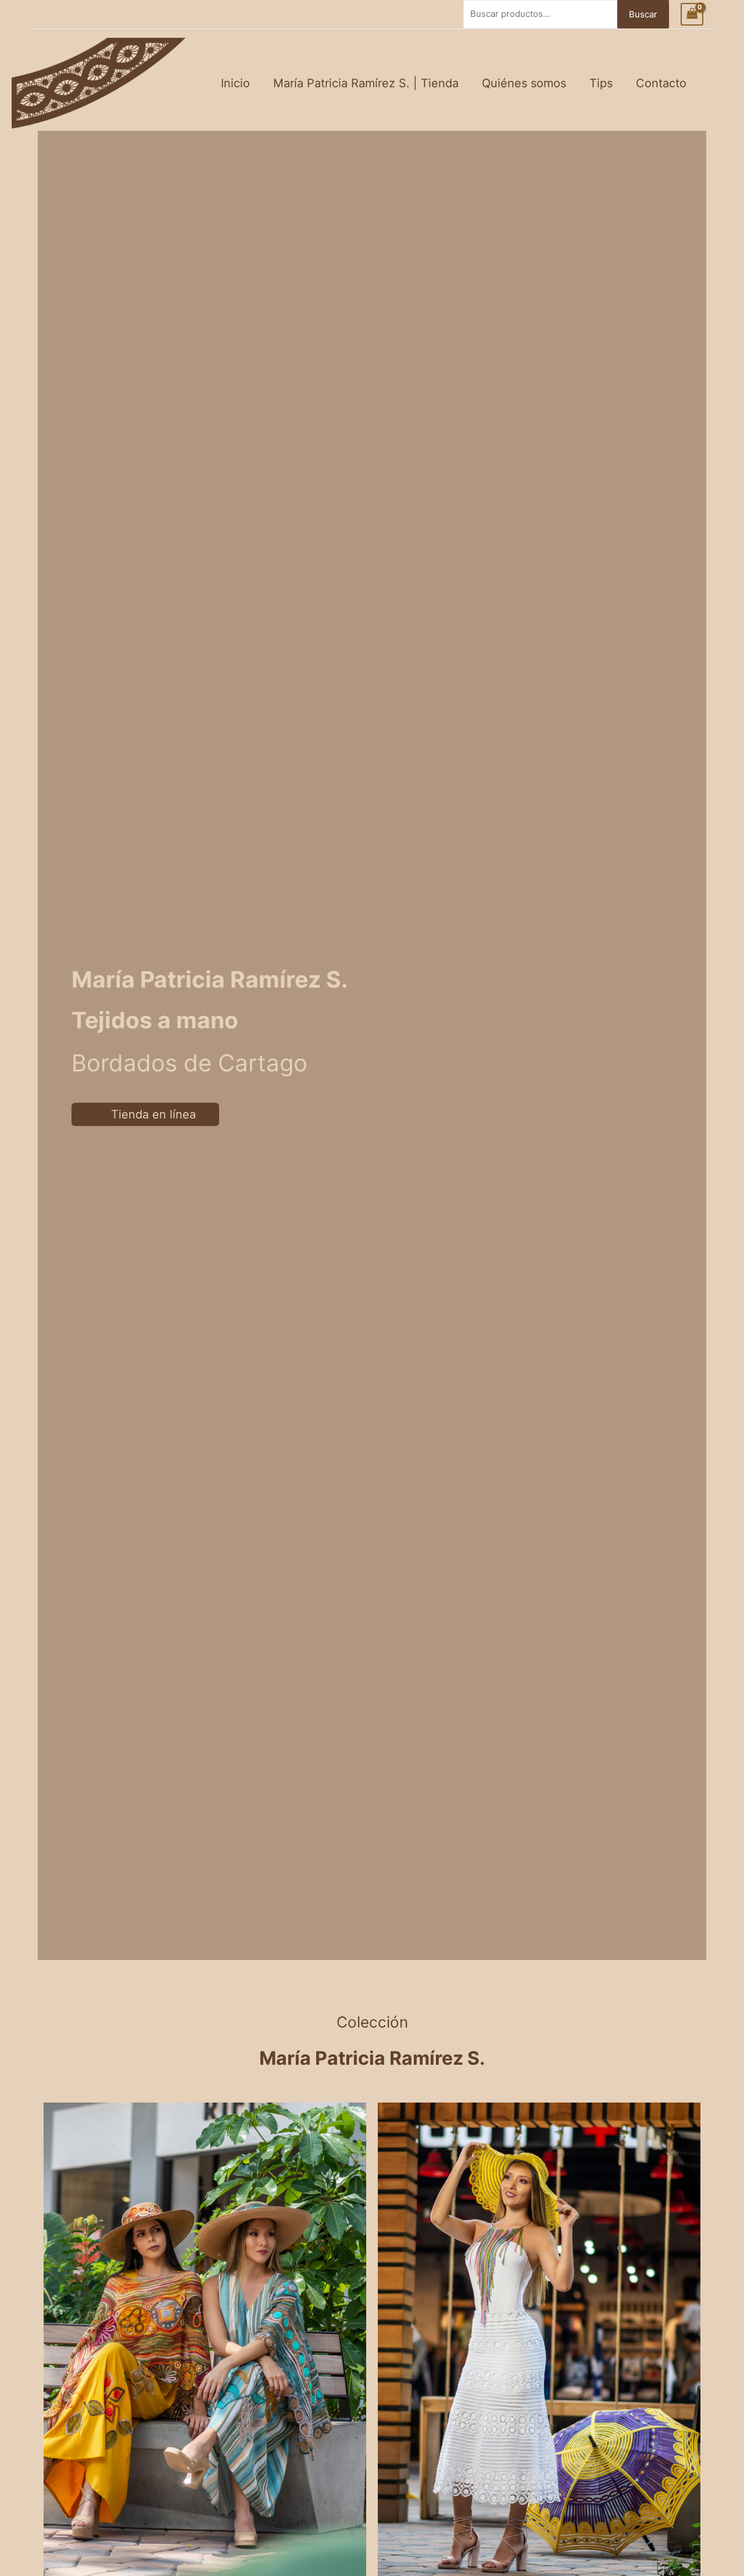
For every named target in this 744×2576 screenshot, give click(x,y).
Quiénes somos (524, 83)
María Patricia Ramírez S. (372, 2058)
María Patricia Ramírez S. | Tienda (366, 83)
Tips (601, 83)
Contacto (661, 83)
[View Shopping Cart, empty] (692, 14)
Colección (372, 2022)
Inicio (235, 83)
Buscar (643, 14)
